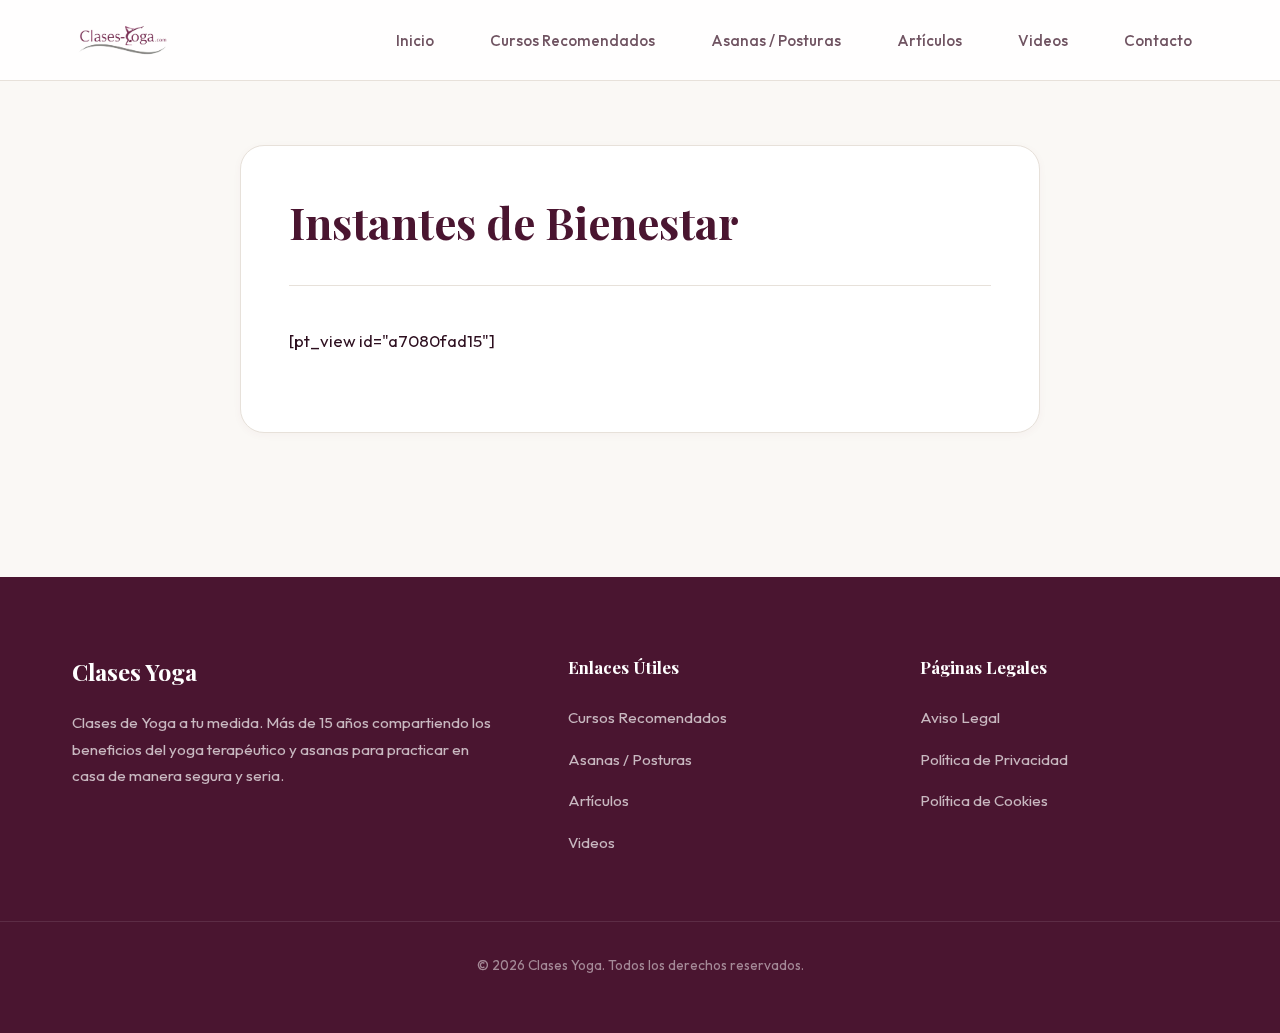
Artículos (929, 40)
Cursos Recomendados (572, 40)
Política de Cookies (984, 800)
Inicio (415, 40)
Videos (1043, 40)
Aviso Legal (960, 717)
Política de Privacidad (994, 759)
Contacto (1158, 40)
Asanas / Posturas (776, 40)
